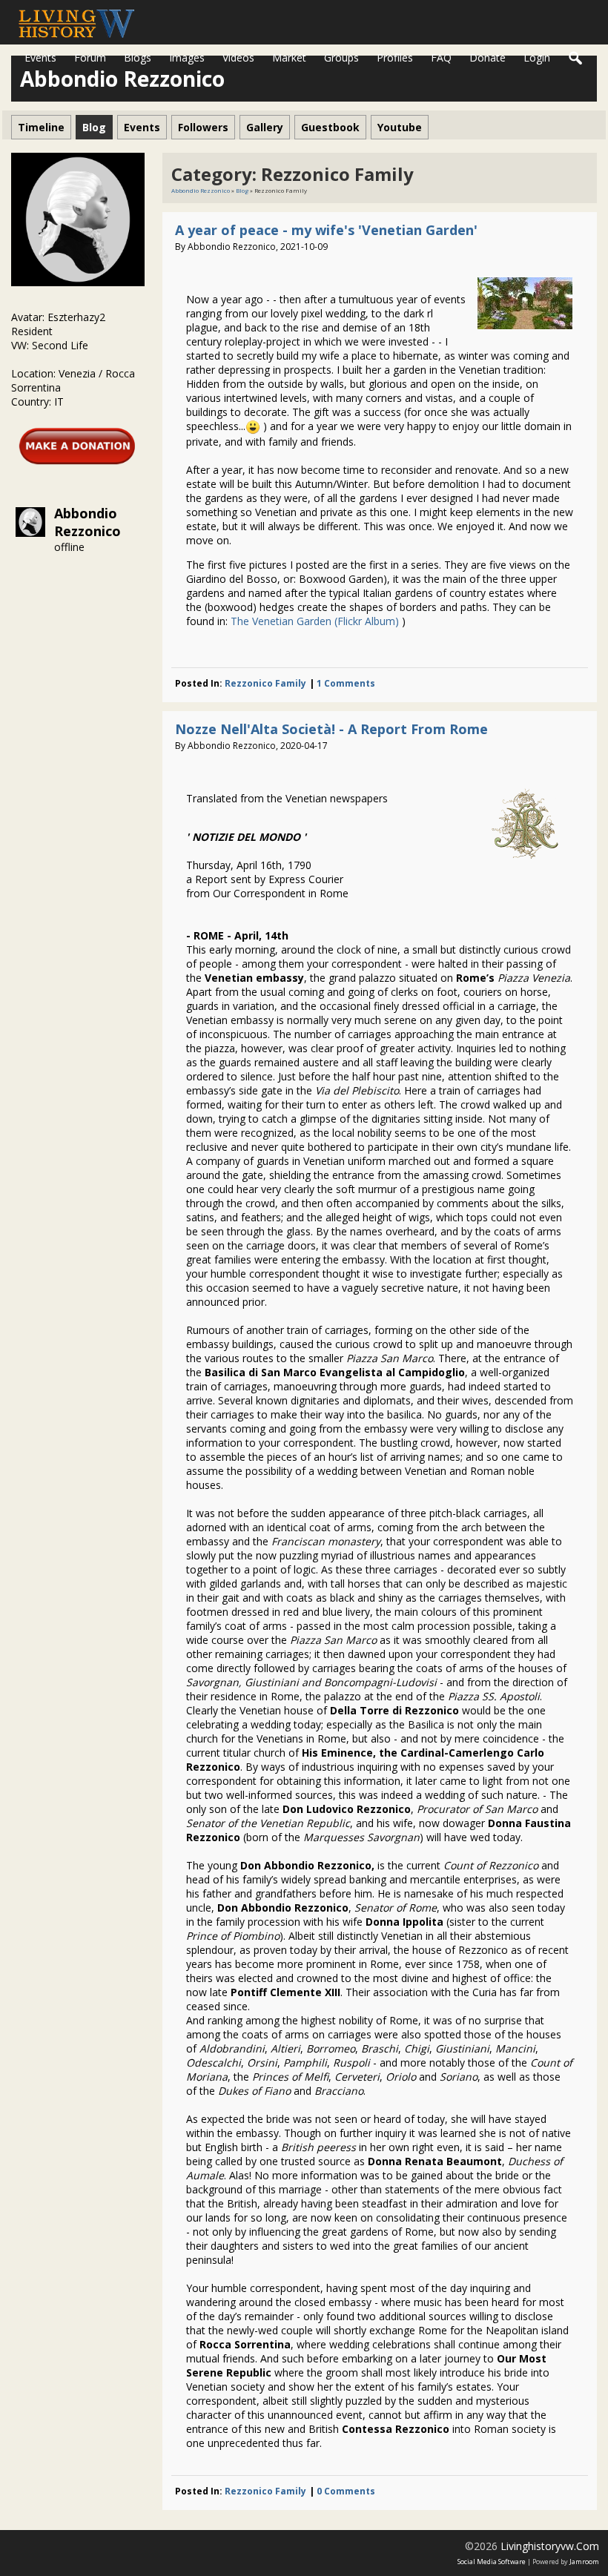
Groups (341, 57)
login (537, 57)
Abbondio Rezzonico (87, 522)
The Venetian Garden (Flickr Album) (315, 621)
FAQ (441, 57)
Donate (488, 57)
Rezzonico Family (265, 683)
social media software (492, 2562)
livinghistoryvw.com (550, 2546)
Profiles (395, 57)
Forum (90, 57)
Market (289, 57)
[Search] (576, 59)
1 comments (346, 683)
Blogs (138, 57)
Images (187, 57)
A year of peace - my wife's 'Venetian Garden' (326, 230)
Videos (238, 57)
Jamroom (584, 2562)
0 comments (346, 2491)
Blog (242, 190)
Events (40, 57)
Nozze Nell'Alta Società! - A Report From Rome (331, 729)
